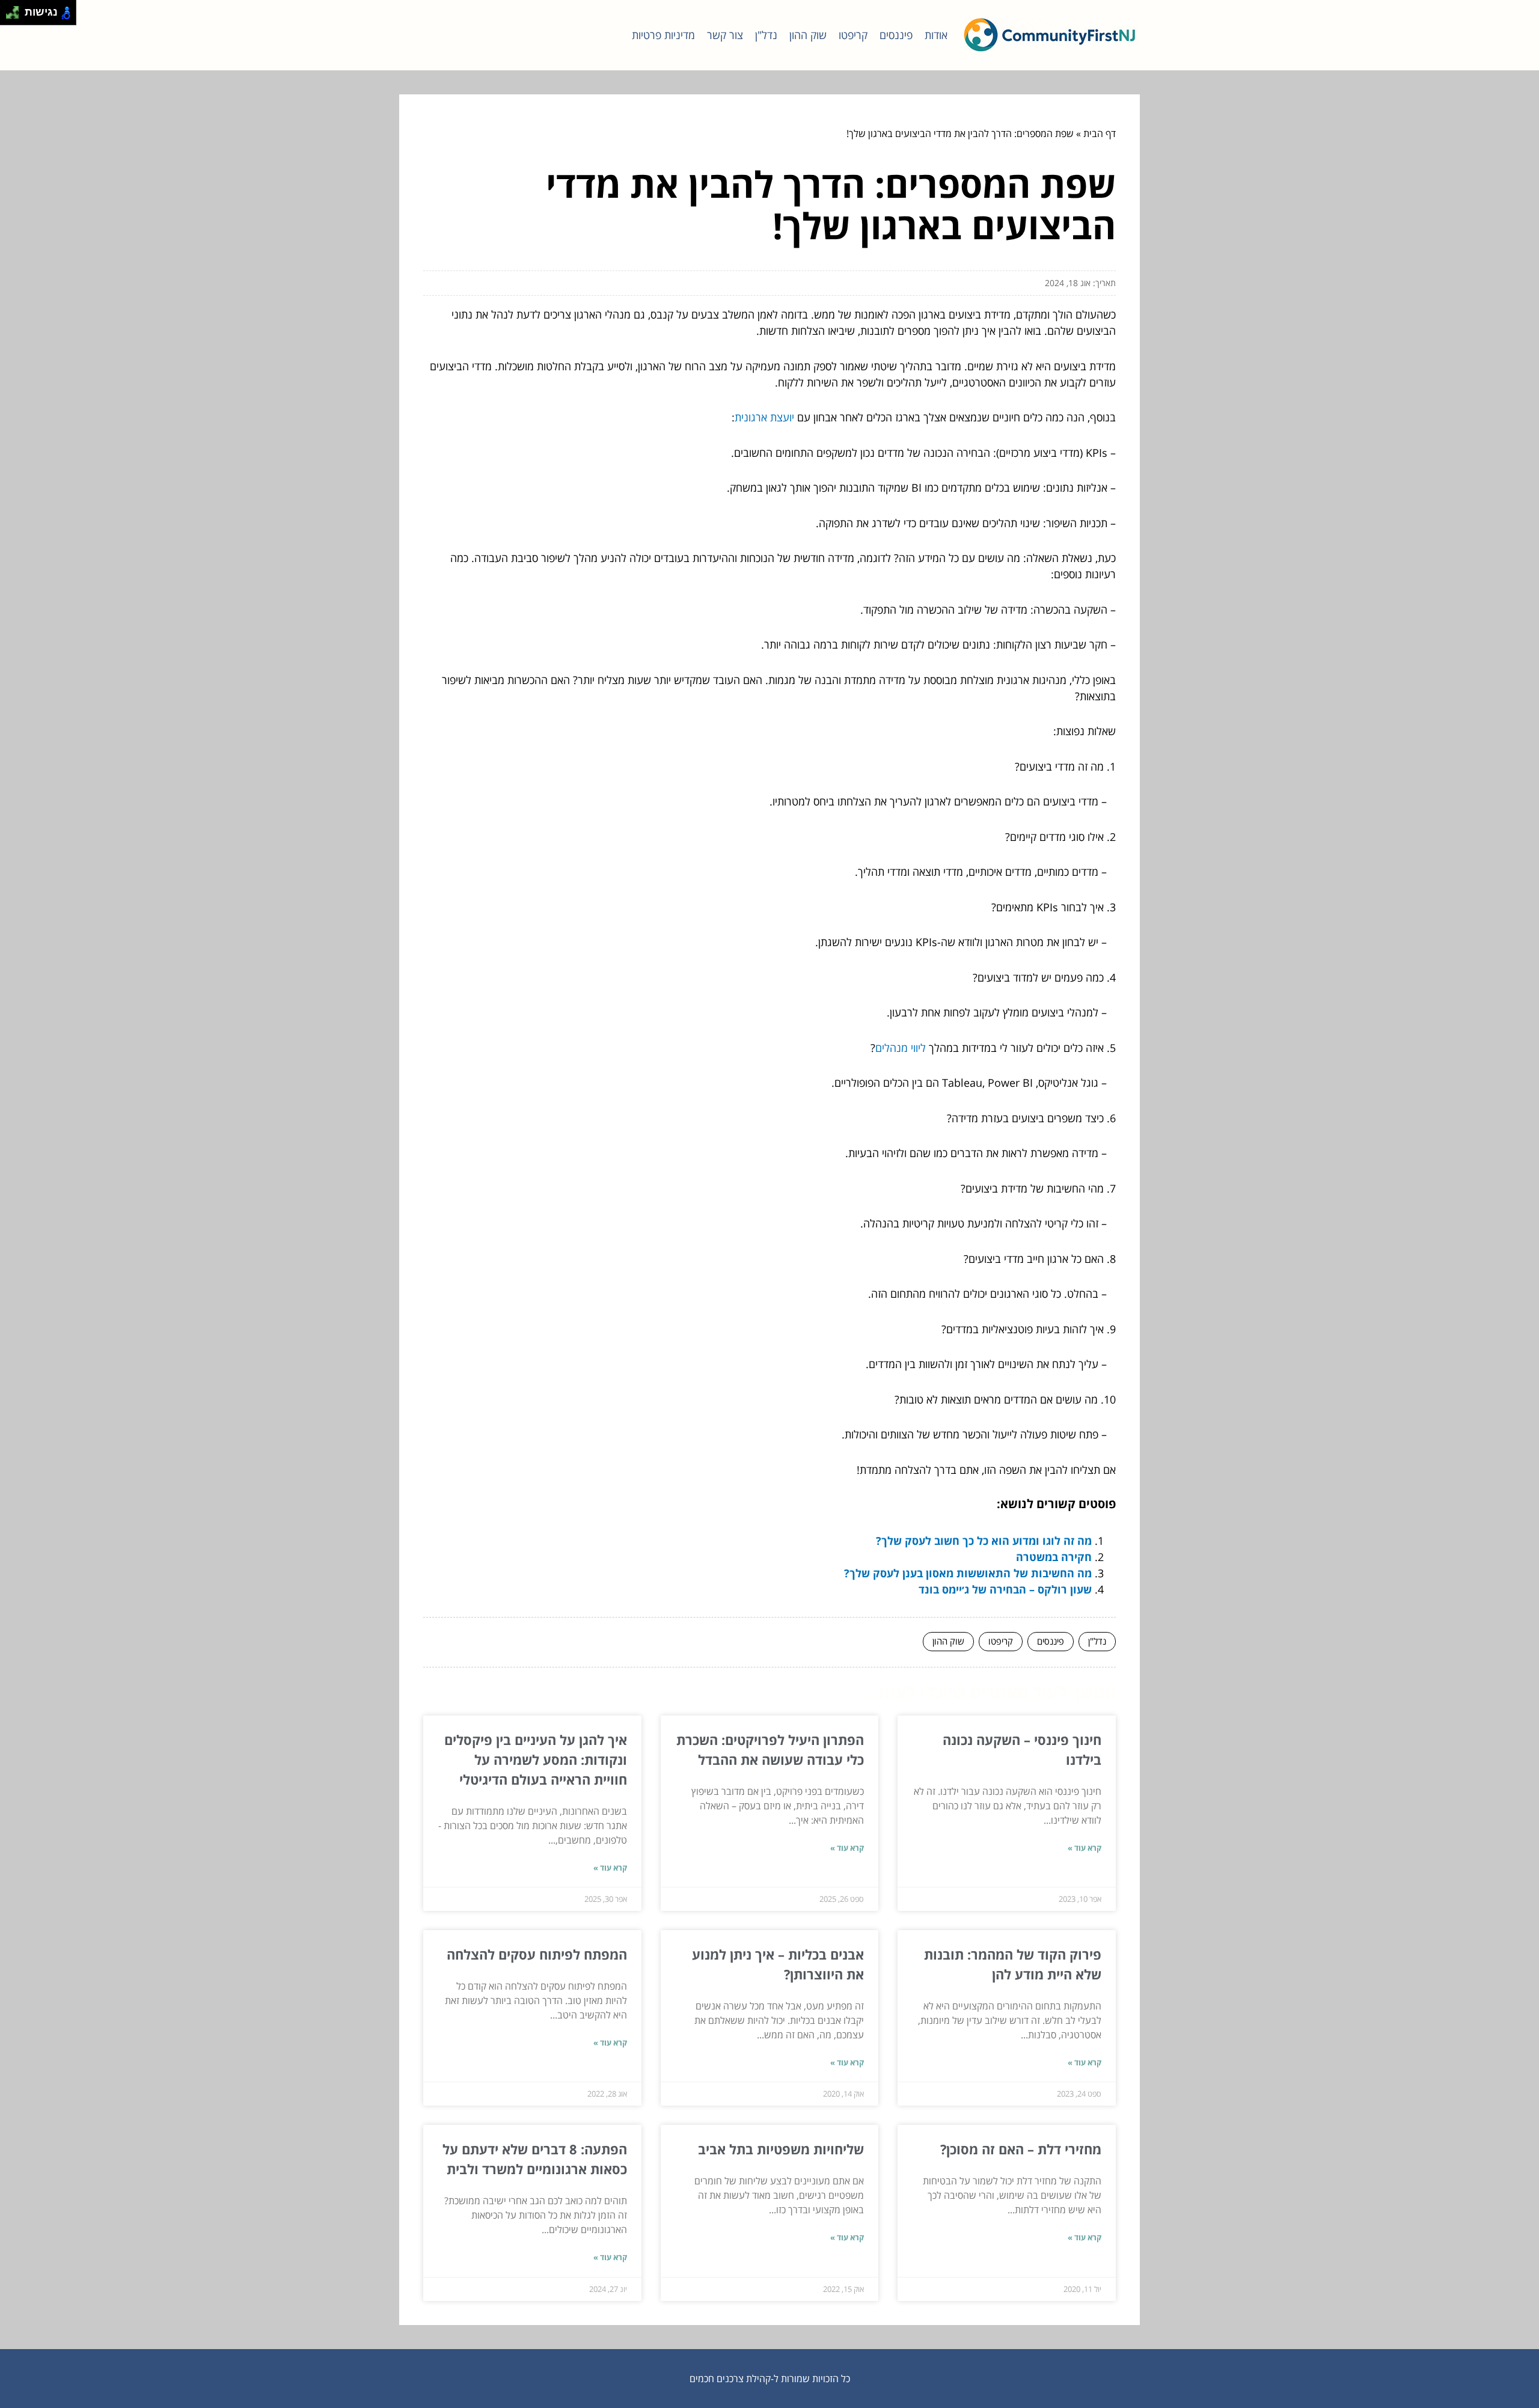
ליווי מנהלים (901, 1048)
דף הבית (1100, 133)
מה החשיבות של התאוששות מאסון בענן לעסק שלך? (968, 1573)
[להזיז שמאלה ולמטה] (9, 16)
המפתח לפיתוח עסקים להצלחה (537, 1954)
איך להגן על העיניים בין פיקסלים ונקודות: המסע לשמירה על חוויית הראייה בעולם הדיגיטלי (536, 1759)
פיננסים (896, 35)
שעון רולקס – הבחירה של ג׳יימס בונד (1005, 1589)
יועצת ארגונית (764, 417)
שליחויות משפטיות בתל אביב (781, 2149)
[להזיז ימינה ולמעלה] (16, 9)
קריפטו (853, 35)
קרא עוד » (1085, 1848)
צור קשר (725, 35)
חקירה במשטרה (1054, 1557)
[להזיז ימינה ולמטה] (16, 16)
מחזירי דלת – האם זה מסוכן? (1021, 2149)
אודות (936, 35)
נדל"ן (766, 35)
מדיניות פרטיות (663, 35)
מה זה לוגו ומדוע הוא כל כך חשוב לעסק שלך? (984, 1541)
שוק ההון (808, 35)
